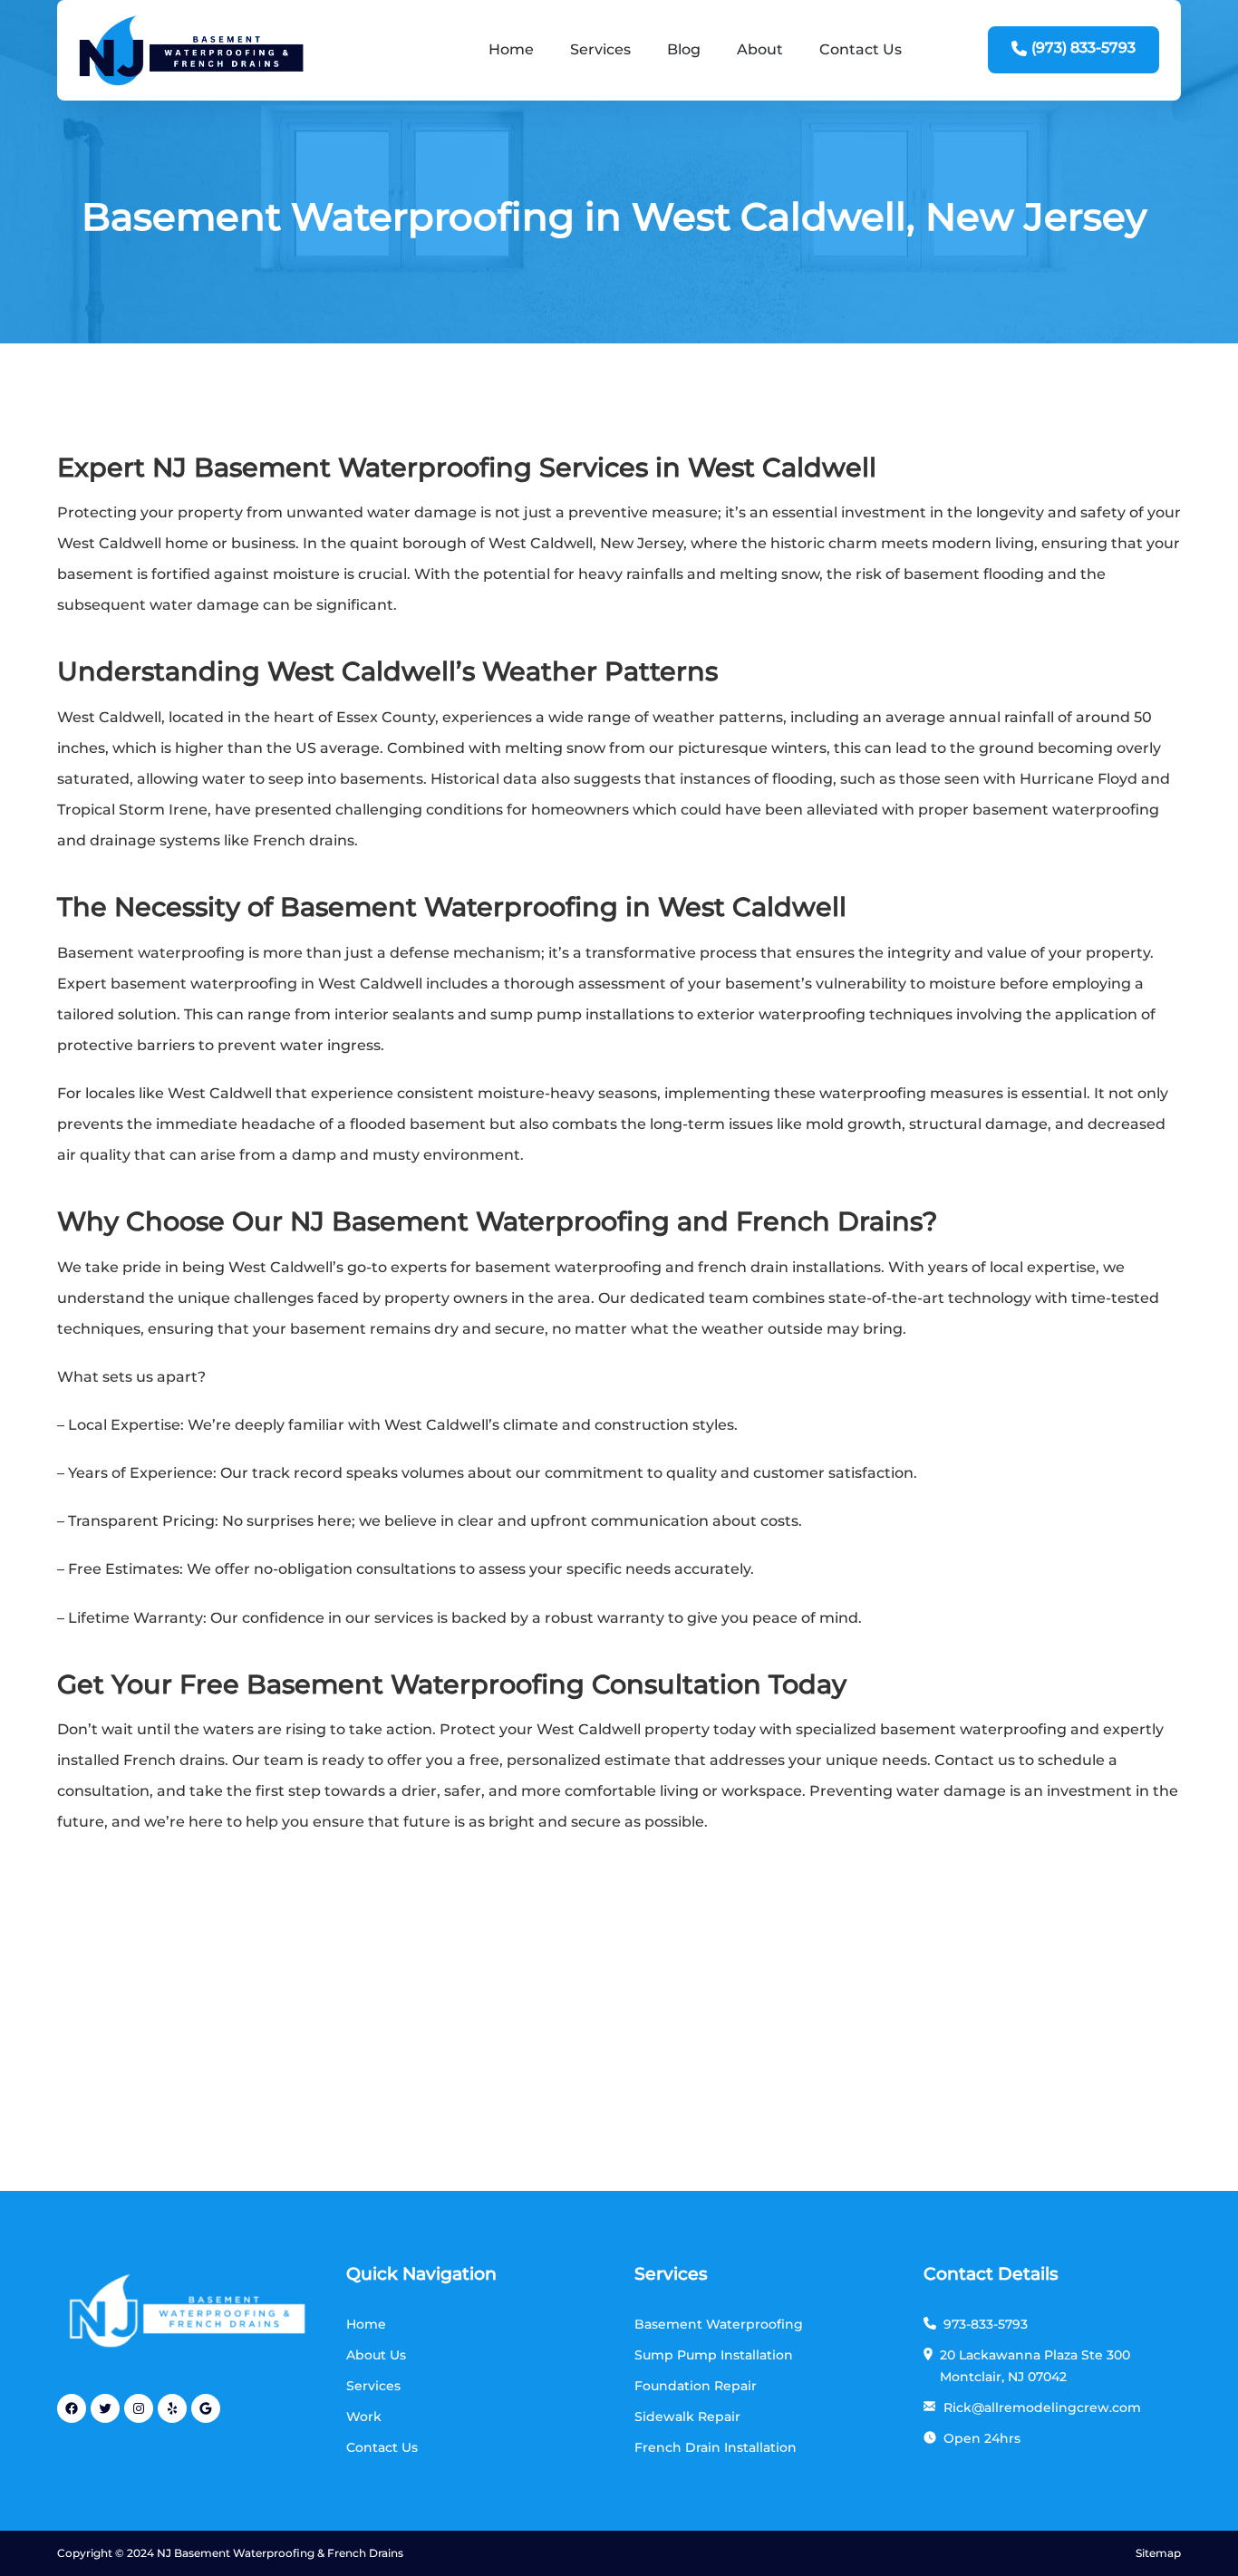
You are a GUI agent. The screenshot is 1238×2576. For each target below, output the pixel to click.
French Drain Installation (716, 2447)
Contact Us (861, 49)
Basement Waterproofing (719, 2324)
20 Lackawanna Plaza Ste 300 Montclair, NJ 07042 (1035, 2366)
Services (600, 49)
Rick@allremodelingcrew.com (1042, 2407)
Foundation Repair (696, 2386)
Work (364, 2417)
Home (511, 49)
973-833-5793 (986, 2324)
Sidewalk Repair (687, 2417)
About (760, 49)
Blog (684, 49)
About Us (376, 2355)
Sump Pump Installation (714, 2355)
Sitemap (1158, 2553)
